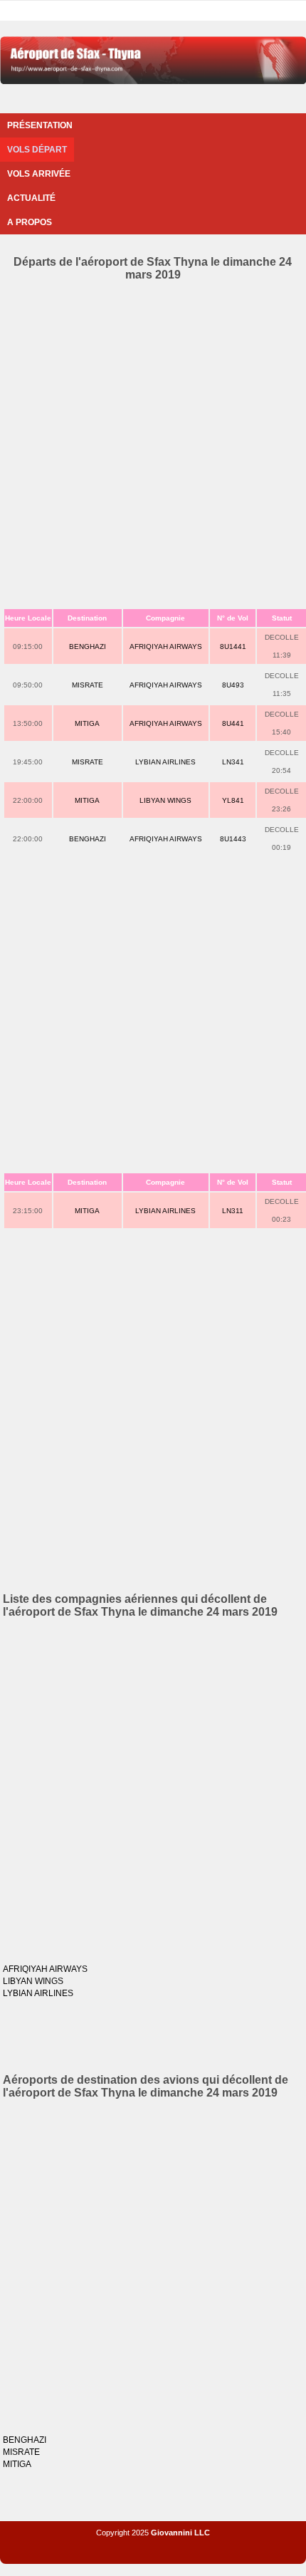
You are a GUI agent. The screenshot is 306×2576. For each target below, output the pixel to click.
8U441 (233, 723)
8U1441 (233, 646)
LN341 (233, 762)
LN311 (233, 1211)
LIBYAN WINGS (165, 800)
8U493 (233, 685)
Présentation (40, 125)
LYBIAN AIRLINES (165, 762)
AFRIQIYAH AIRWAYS (166, 646)
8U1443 (233, 839)
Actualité (31, 198)
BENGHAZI (88, 646)
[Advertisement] (153, 442)
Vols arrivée (39, 174)
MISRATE (88, 685)
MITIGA (87, 723)
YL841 (233, 800)
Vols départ (37, 150)
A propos (30, 222)
